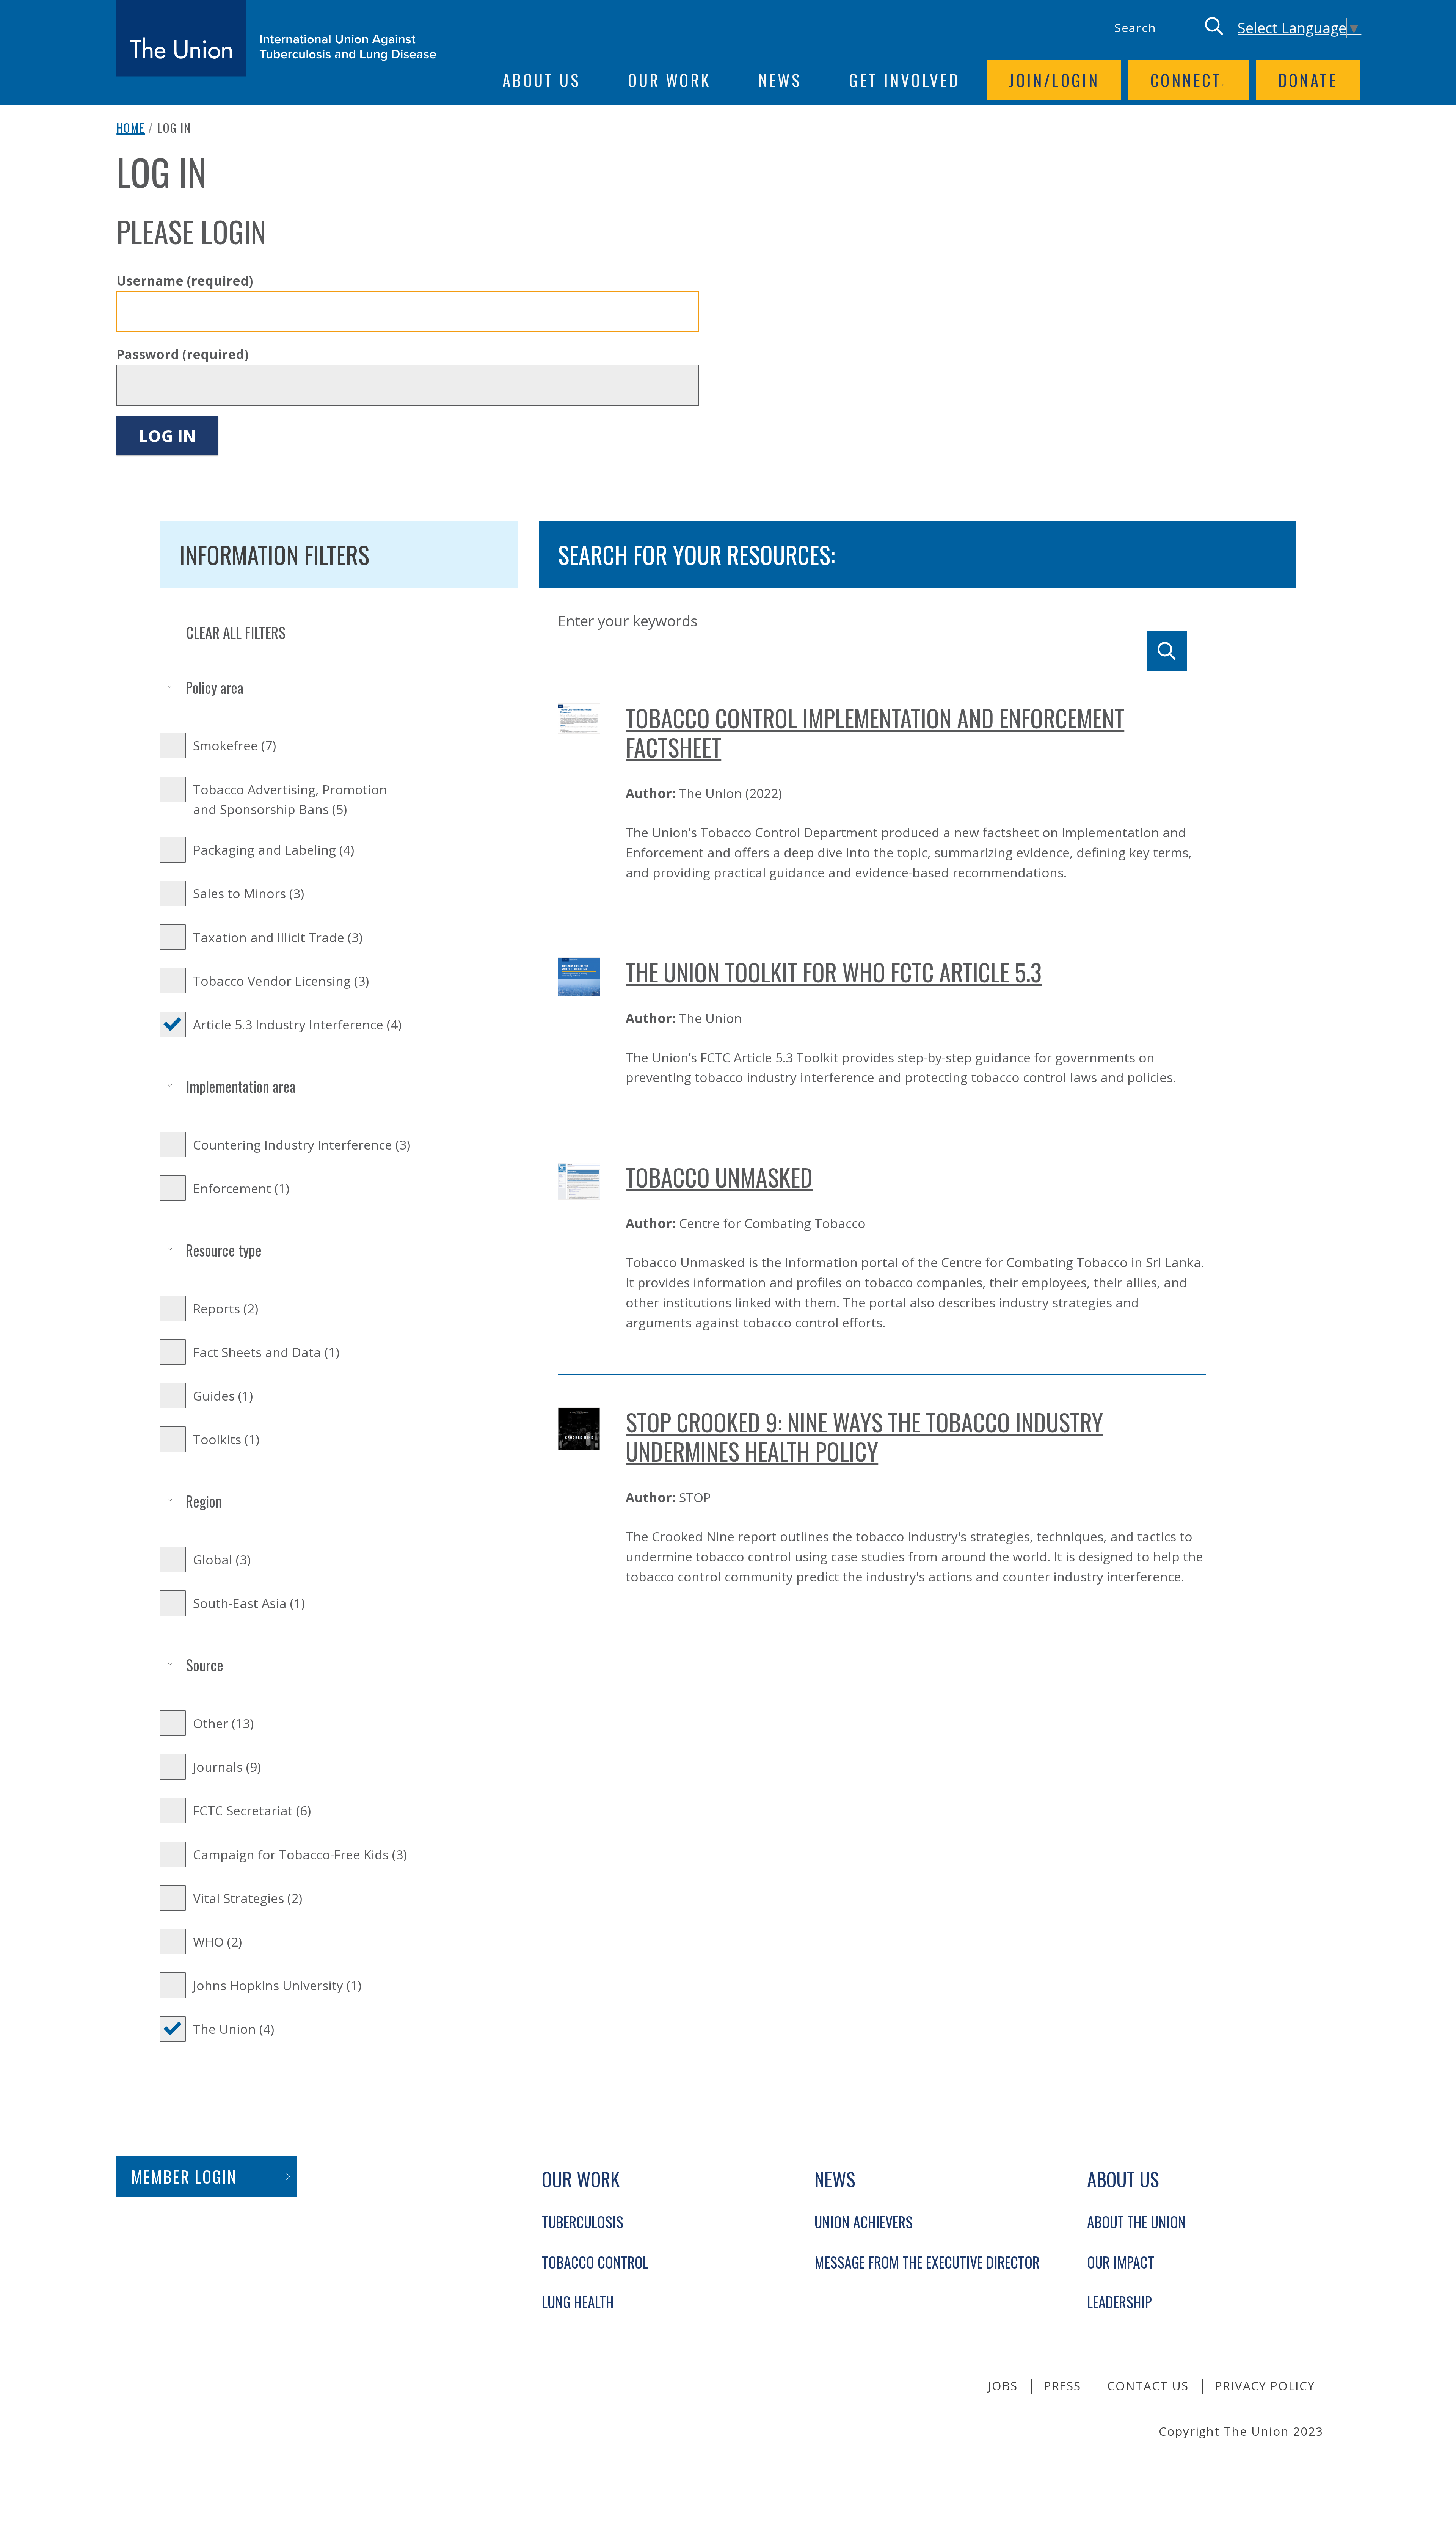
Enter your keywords (628, 621)
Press (1063, 2386)
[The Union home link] (277, 38)
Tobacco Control (595, 2262)
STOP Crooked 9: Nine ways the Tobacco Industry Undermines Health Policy (864, 1436)
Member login (184, 2176)
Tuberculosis (583, 2222)
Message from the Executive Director (927, 2262)
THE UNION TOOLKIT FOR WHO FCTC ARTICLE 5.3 (834, 972)
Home (131, 127)
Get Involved (904, 80)
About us (541, 80)
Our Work (669, 80)
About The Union (1137, 2222)
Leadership (1119, 2302)
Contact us (1148, 2386)
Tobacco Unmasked (719, 1177)
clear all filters (236, 632)
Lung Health (578, 2302)
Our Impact (1121, 2262)
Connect (1186, 80)
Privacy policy (1265, 2386)
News (780, 80)
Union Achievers (864, 2222)
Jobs (1003, 2386)
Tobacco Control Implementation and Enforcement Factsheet (875, 732)
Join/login (1054, 80)
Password (182, 354)
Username (185, 281)
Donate (1308, 80)
